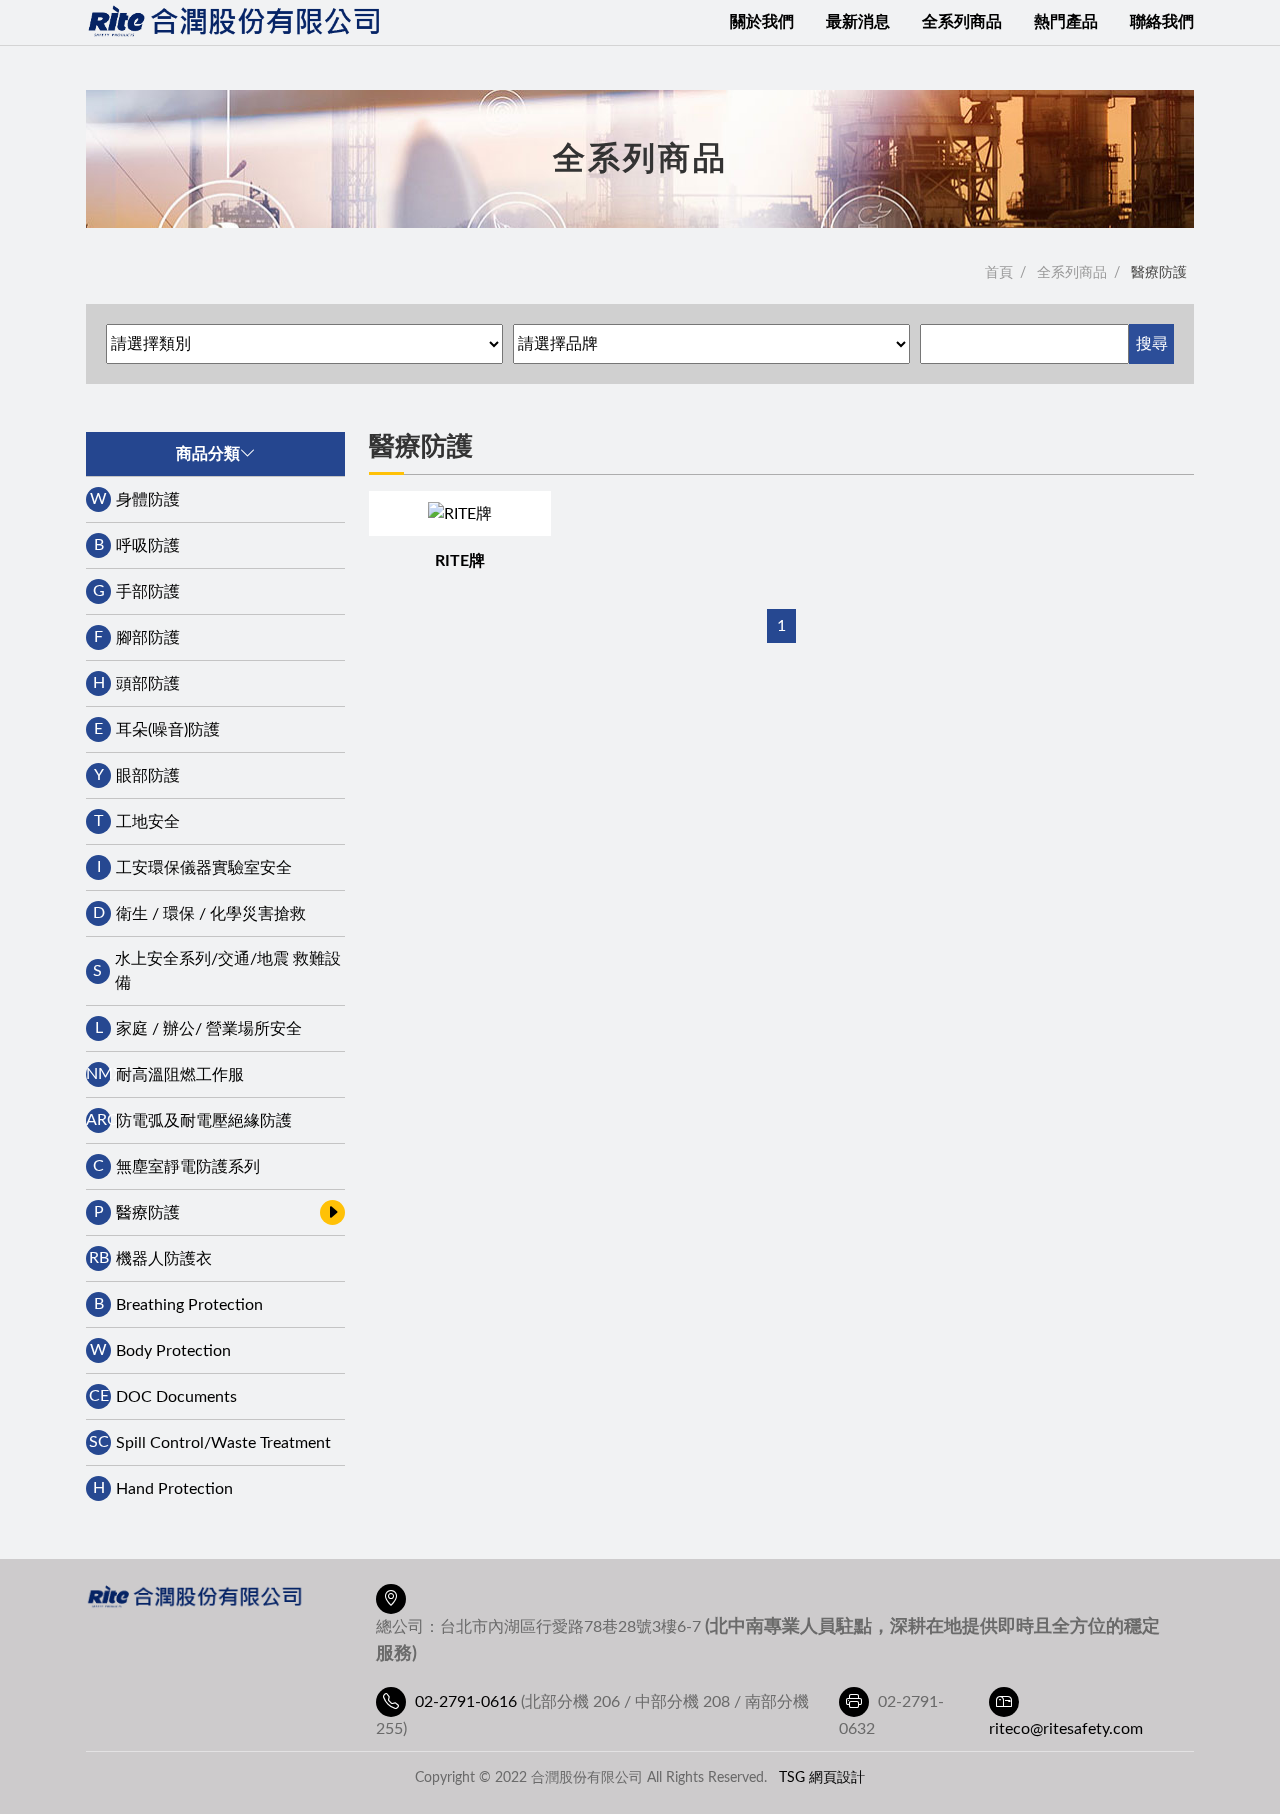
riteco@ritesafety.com (1066, 1729)
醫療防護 (1159, 273)
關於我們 (762, 22)
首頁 (999, 273)
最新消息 (858, 22)
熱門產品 (1066, 22)
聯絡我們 (1162, 22)
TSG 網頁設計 (822, 1777)
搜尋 (1152, 344)
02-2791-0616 (466, 1702)
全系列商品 (962, 22)
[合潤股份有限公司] (236, 22)
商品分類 (208, 454)
